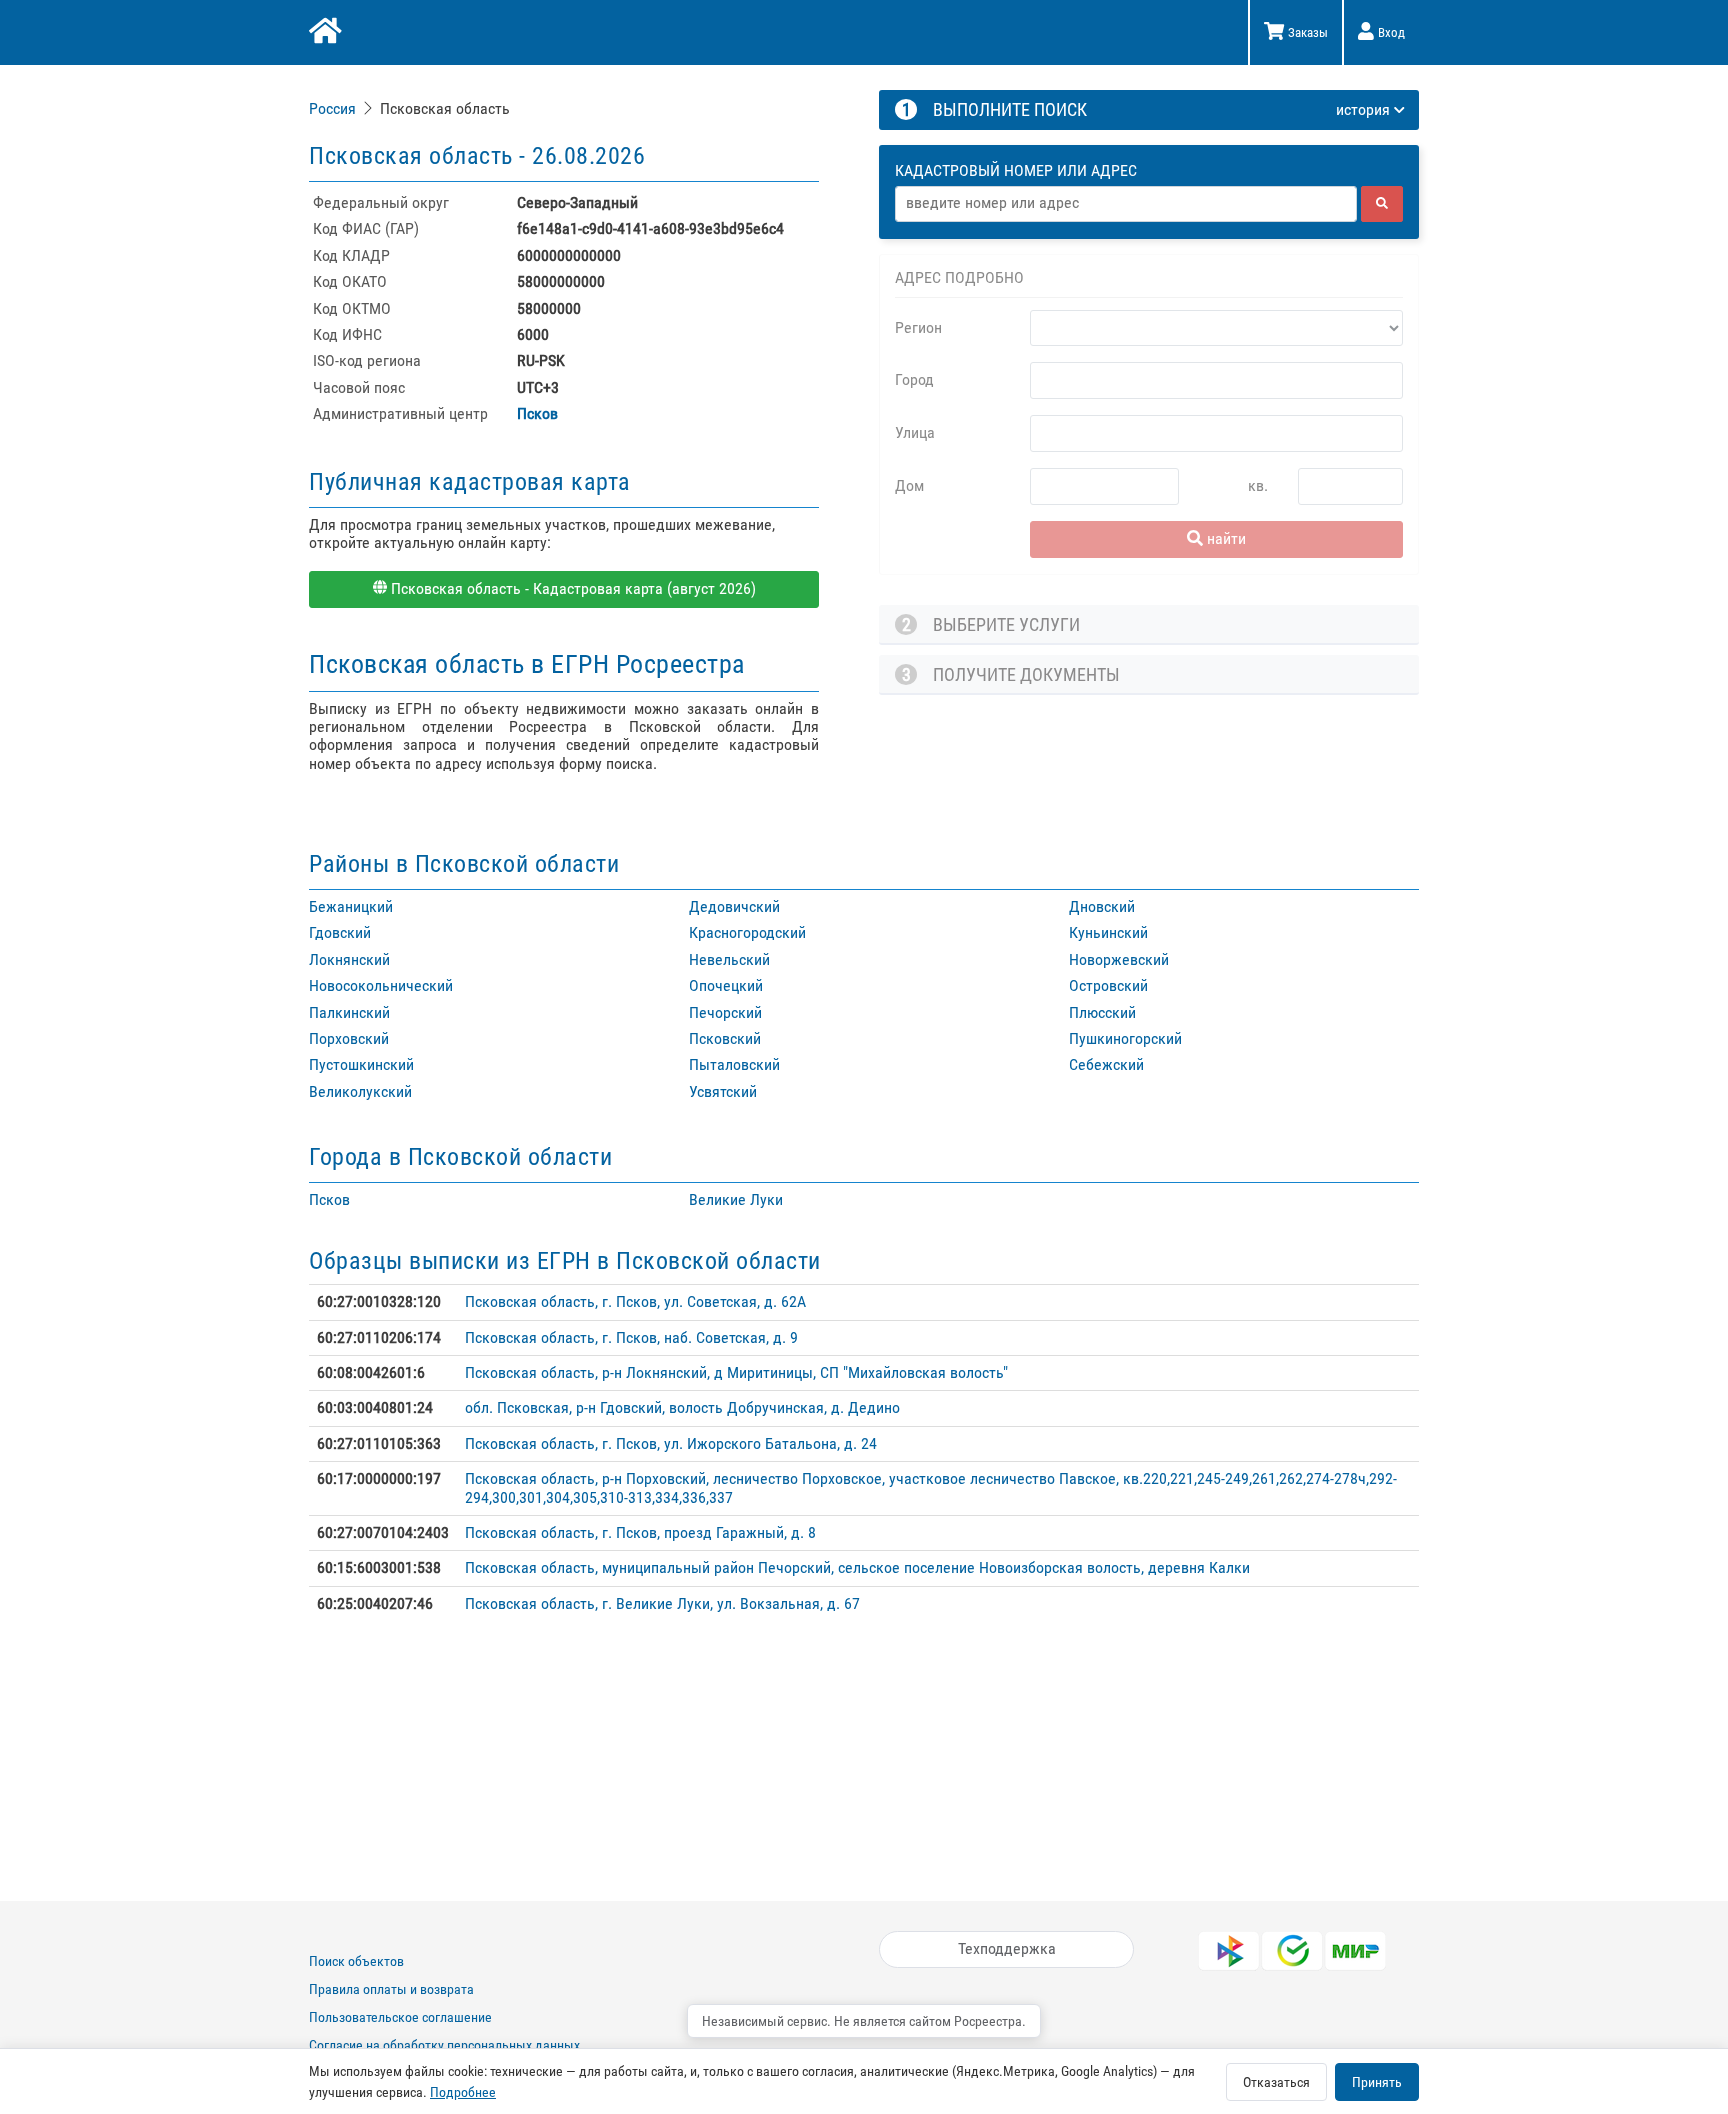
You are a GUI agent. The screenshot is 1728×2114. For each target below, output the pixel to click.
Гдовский (340, 932)
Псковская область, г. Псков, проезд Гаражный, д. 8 (640, 1532)
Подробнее (463, 2092)
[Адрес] (1126, 204)
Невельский (729, 959)
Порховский (349, 1038)
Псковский (725, 1038)
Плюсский (1102, 1012)
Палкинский (349, 1012)
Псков (537, 413)
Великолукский (360, 1091)
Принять (1377, 2082)
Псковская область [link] (445, 108)
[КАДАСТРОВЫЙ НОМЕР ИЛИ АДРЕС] (1150, 152)
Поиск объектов (356, 1961)
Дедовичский (734, 906)
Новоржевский (1119, 959)
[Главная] (323, 33)
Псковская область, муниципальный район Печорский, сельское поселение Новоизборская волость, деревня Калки (857, 1567)
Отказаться (1276, 2082)
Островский (1108, 985)
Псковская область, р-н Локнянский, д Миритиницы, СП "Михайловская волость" (736, 1372)
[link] (334, 108)
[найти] (1382, 204)
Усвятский (723, 1091)
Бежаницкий (351, 906)
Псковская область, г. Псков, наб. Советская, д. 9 (631, 1337)
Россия (332, 108)
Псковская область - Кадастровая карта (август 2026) (571, 588)
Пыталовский (734, 1064)
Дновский (1102, 906)
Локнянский (349, 959)
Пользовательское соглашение (400, 2017)
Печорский (725, 1012)
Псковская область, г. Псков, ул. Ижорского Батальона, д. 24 (671, 1443)
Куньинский (1108, 932)
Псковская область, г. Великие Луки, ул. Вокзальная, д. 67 (662, 1603)
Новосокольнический (381, 985)
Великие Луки (736, 1199)
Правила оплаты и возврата (391, 1989)
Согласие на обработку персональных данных (444, 2045)
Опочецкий (726, 985)
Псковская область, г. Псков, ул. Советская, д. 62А (635, 1301)
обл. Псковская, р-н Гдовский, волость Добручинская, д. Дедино (682, 1407)
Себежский (1106, 1064)
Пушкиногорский (1125, 1038)
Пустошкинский (361, 1064)
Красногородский (747, 932)
